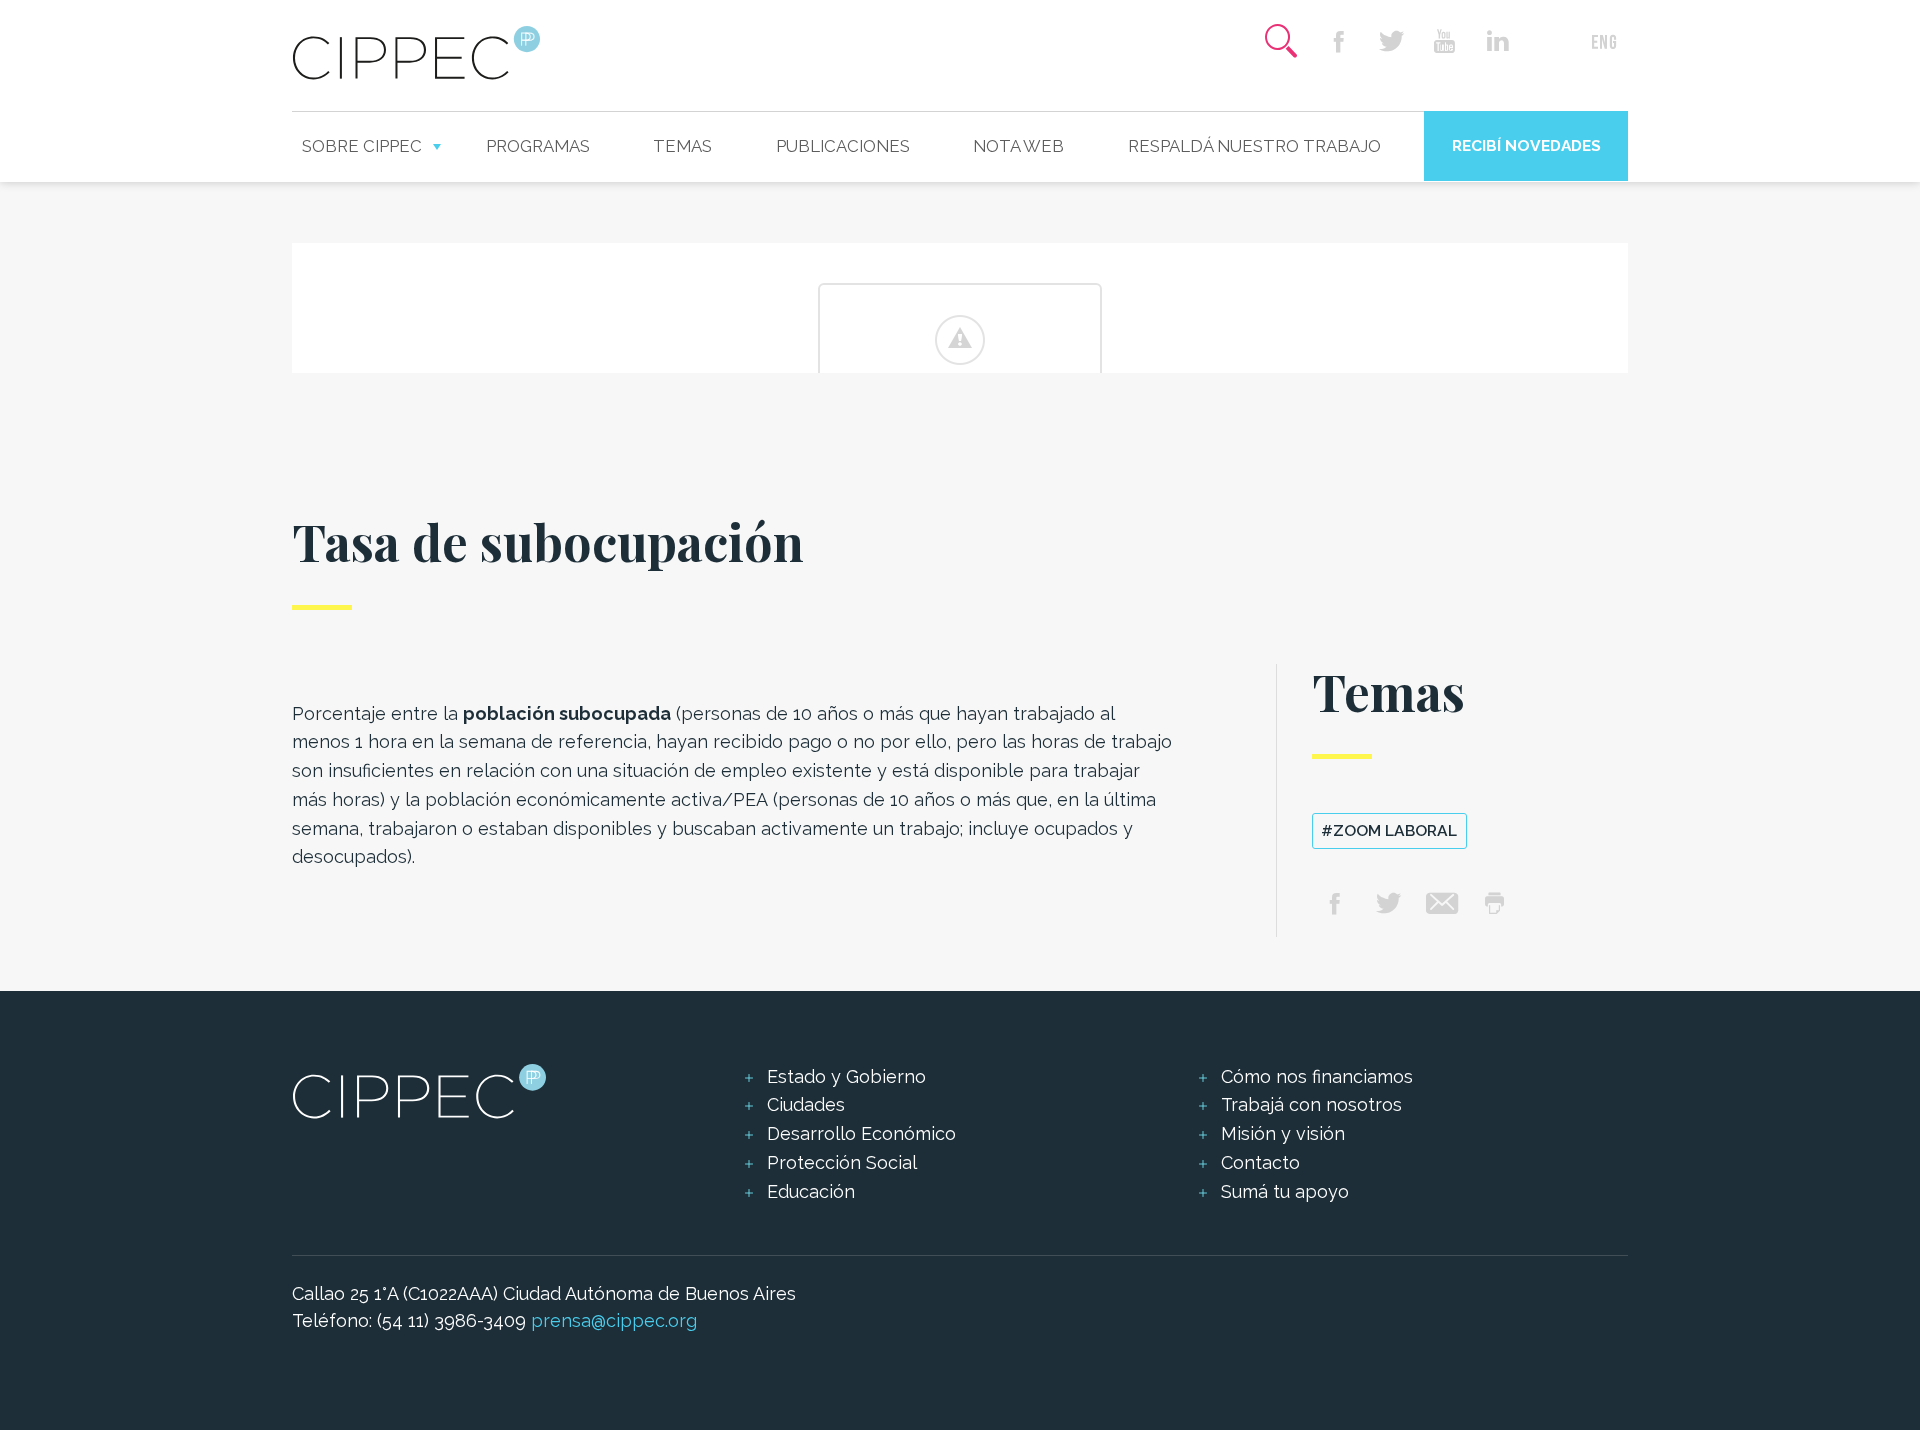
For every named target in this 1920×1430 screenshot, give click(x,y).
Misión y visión (1283, 1133)
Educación (811, 1191)
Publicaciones (843, 146)
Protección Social (842, 1162)
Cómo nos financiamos (1317, 1076)
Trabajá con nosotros (1311, 1104)
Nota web (1018, 146)
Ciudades (806, 1104)
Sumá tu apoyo (1285, 1191)
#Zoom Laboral (1389, 830)
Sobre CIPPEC (362, 146)
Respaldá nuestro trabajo (1254, 146)
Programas (538, 146)
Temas (682, 146)
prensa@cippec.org (614, 1320)
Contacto (1260, 1162)
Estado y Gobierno (846, 1076)
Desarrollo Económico (861, 1133)
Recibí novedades (1526, 145)
